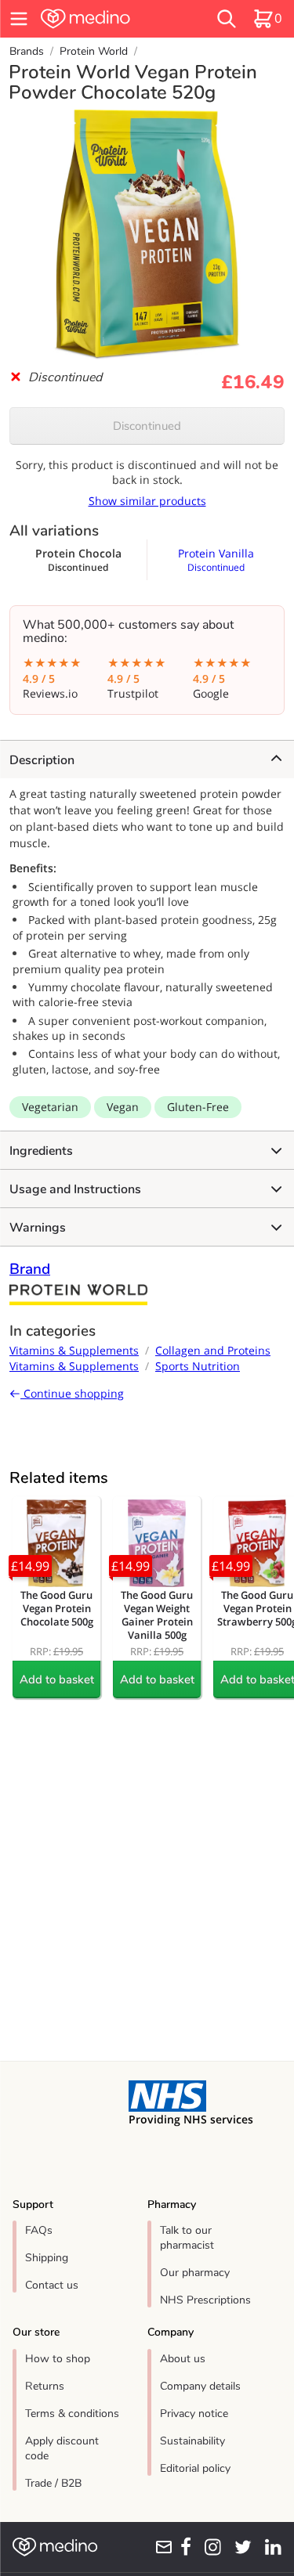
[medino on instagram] (209, 2547)
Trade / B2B (53, 2483)
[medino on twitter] (240, 2547)
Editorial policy (195, 2468)
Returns (45, 2386)
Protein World (94, 51)
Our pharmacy (195, 2273)
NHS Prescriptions (205, 2300)
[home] (107, 19)
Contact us (52, 2285)
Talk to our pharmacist (187, 2238)
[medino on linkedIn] (270, 2547)
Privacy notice (194, 2414)
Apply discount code (62, 2448)
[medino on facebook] (182, 2547)
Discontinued (147, 426)
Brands (27, 51)
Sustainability (192, 2441)
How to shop (58, 2359)
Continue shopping (72, 1393)
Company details (200, 2386)
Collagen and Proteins (213, 1350)
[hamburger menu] (19, 19)
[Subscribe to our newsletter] (160, 2547)
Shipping (47, 2258)
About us (183, 2359)
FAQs (39, 2230)
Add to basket (57, 1679)
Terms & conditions (72, 2414)
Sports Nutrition (198, 1366)
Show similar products (147, 501)
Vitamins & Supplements (74, 1350)
